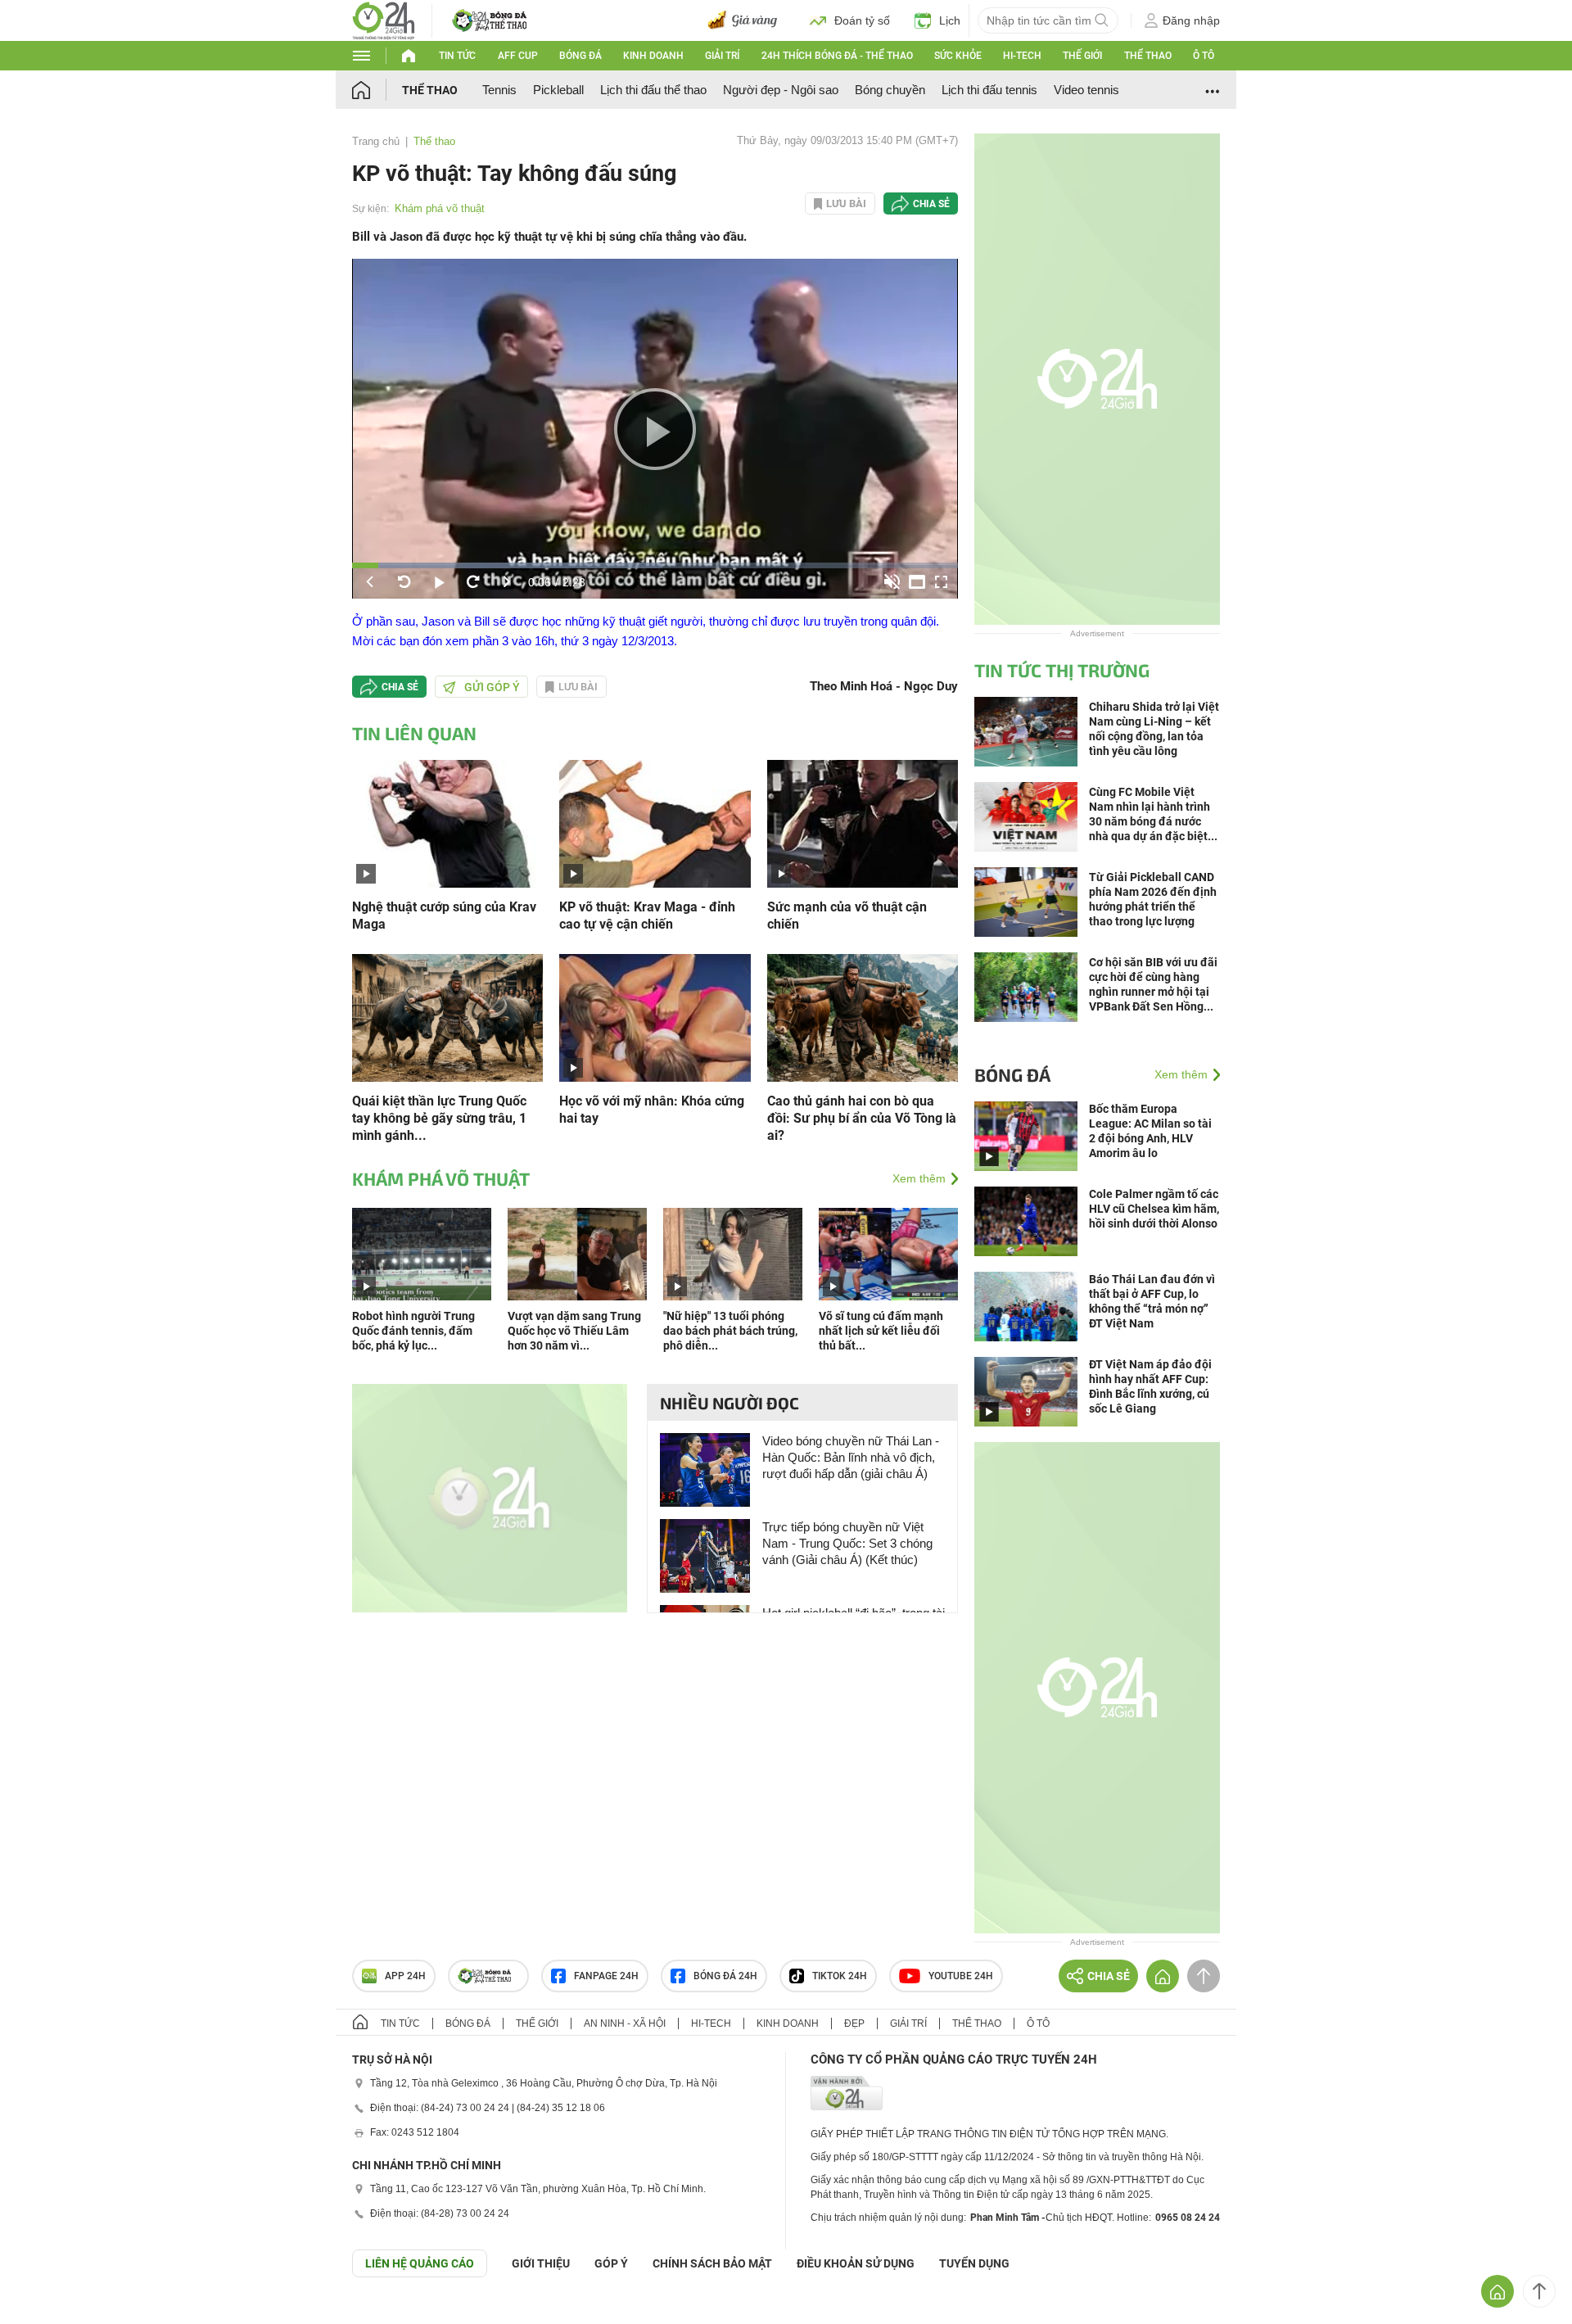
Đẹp (854, 2023)
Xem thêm (919, 1178)
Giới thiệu (541, 2263)
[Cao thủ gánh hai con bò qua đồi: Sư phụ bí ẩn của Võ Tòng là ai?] (863, 1017)
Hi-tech (1022, 56)
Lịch (950, 20)
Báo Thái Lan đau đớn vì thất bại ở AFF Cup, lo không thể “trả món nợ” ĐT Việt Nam (1152, 1301)
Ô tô (1204, 56)
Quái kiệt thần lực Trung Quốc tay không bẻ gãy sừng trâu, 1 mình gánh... (439, 1118)
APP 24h (405, 1976)
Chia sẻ (931, 204)
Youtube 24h (961, 1976)
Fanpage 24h (606, 1976)
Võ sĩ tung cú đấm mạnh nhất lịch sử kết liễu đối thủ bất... (881, 1331)
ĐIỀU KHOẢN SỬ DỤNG (856, 2263)
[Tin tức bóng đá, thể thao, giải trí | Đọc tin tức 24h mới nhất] (384, 19)
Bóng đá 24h (725, 1976)
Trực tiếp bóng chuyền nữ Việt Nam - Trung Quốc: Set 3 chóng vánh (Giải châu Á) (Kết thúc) (847, 1543)
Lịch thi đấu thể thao (653, 90)
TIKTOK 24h (840, 1976)
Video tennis (1086, 90)
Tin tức (457, 56)
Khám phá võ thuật (440, 208)
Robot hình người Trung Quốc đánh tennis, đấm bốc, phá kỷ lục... (413, 1331)
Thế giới (1082, 56)
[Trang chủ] (377, 90)
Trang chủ (376, 141)
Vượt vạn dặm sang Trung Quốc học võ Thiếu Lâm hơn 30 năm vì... (574, 1331)
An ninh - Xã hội (625, 2023)
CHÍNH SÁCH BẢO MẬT (712, 2263)
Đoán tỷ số (862, 20)
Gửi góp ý (492, 687)
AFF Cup (518, 56)
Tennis (499, 90)
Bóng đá (580, 56)
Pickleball (558, 90)
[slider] (655, 565)
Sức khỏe (958, 56)
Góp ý (611, 2263)
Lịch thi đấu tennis (989, 90)
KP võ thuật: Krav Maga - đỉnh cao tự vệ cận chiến (647, 916)
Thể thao (1148, 56)
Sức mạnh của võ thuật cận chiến (847, 916)
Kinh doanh (653, 56)
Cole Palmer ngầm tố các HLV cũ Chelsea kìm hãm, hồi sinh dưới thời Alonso (1154, 1209)
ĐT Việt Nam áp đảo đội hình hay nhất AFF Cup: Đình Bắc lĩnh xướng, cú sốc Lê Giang (1150, 1386)
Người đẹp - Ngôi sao (781, 90)
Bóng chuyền (890, 90)
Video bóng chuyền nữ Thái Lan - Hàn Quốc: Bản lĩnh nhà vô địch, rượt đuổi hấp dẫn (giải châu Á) (851, 1457)
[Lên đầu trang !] (1539, 2291)
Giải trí (722, 56)
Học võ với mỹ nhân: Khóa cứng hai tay (652, 1110)
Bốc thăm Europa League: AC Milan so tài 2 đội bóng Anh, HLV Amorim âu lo (1150, 1131)
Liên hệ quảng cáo (420, 2263)
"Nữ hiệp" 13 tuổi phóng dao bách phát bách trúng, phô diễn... (730, 1331)
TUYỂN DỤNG (974, 2263)
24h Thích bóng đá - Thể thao (837, 56)
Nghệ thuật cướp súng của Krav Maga (444, 916)
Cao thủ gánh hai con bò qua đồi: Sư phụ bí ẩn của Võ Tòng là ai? (862, 1118)
